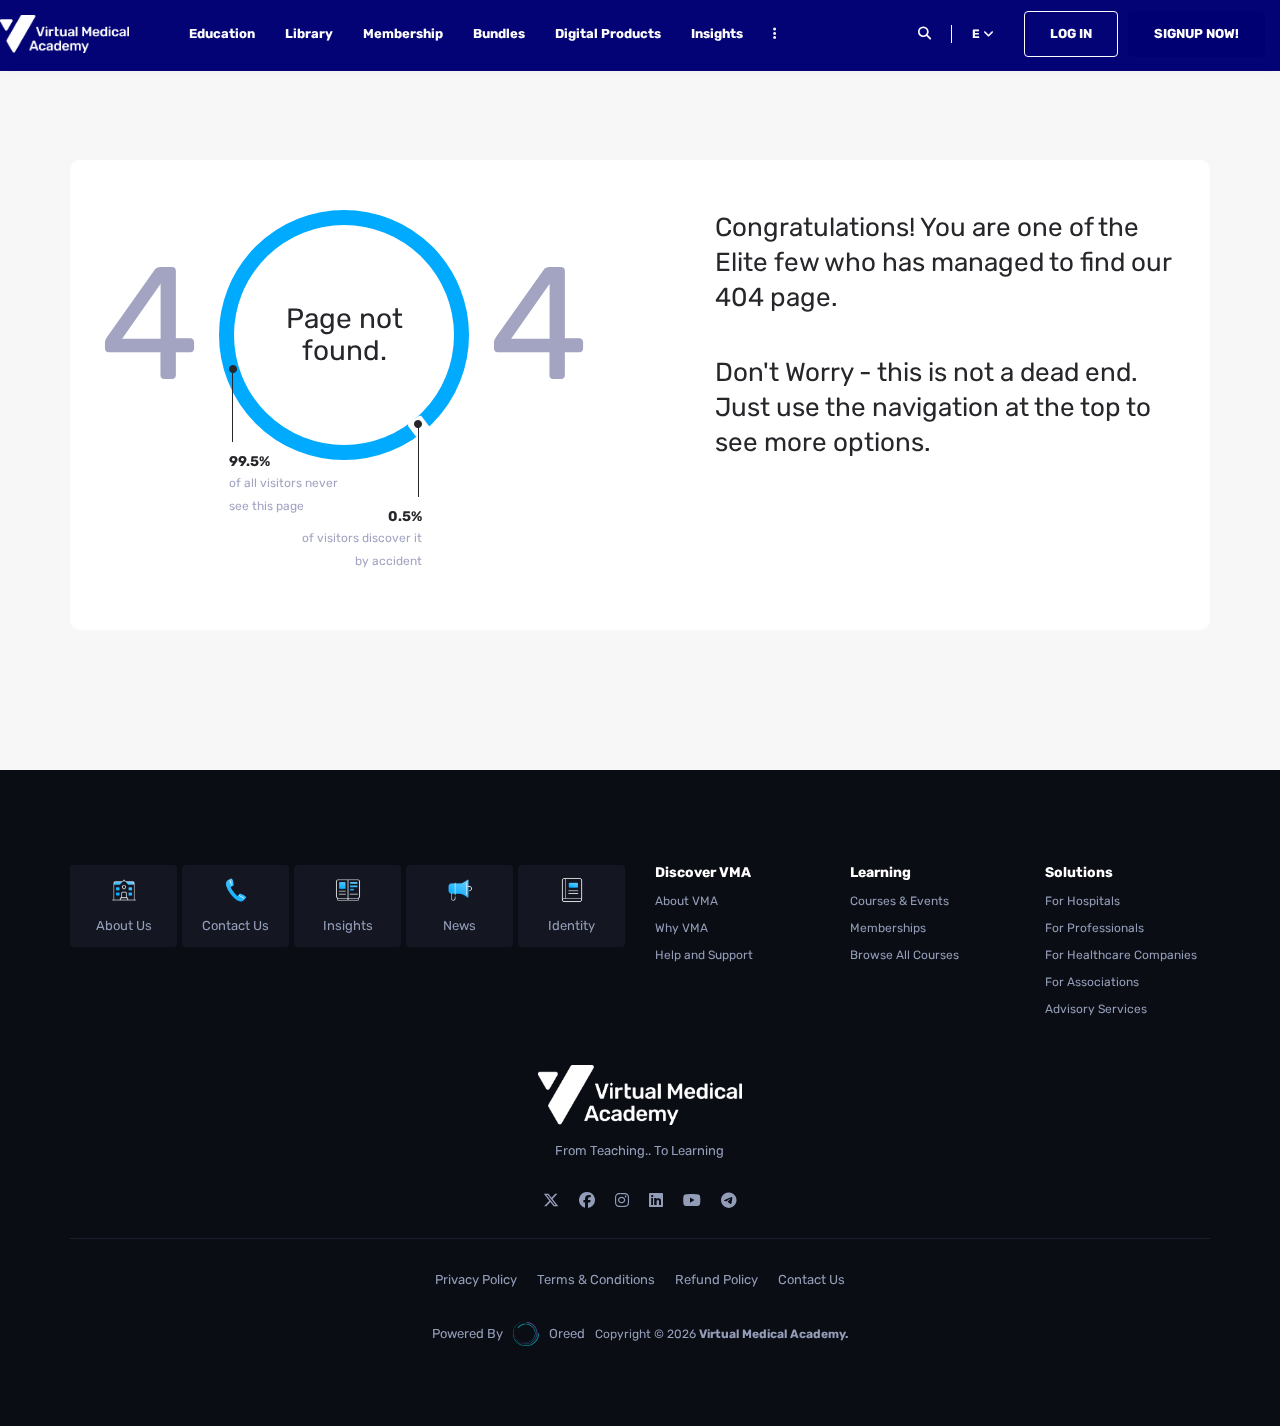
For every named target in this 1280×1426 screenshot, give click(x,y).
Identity (571, 925)
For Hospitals (1082, 901)
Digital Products (608, 33)
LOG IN (1071, 33)
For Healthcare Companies (1121, 955)
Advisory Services (1096, 1009)
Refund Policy (716, 1279)
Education (222, 33)
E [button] (977, 34)
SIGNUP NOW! (1196, 33)
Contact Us (235, 925)
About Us (124, 925)
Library (309, 33)
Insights (717, 33)
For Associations (1092, 982)
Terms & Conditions (596, 1279)
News (459, 925)
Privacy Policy (476, 1279)
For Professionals (1094, 928)
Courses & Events (899, 901)
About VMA (686, 901)
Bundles (499, 33)
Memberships (888, 928)
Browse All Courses (904, 955)
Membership (403, 33)
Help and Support (704, 955)
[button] (774, 36)
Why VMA (681, 928)
